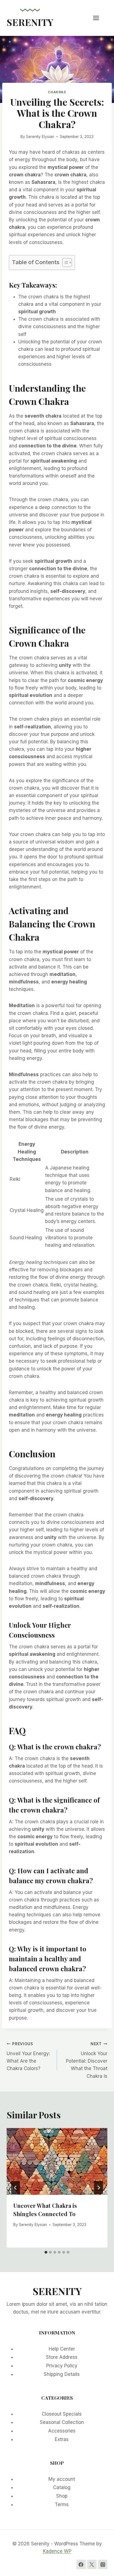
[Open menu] (99, 18)
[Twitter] (92, 2564)
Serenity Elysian (40, 137)
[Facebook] (81, 2564)
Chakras (57, 92)
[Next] (99, 2188)
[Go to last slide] (15, 2188)
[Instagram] (103, 2564)
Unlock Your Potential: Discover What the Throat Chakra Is (87, 2060)
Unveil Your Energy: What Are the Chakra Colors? (28, 2056)
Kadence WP (57, 2551)
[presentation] (57, 2162)
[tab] (46, 2252)
